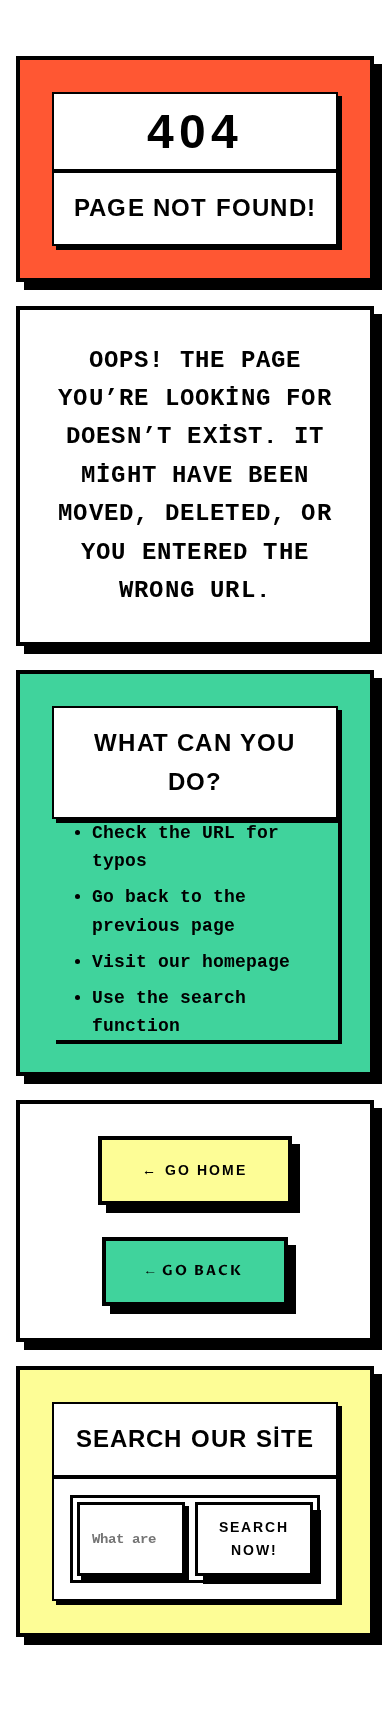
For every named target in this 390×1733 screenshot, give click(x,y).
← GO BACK (194, 1270)
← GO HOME (194, 1170)
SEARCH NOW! (254, 1538)
